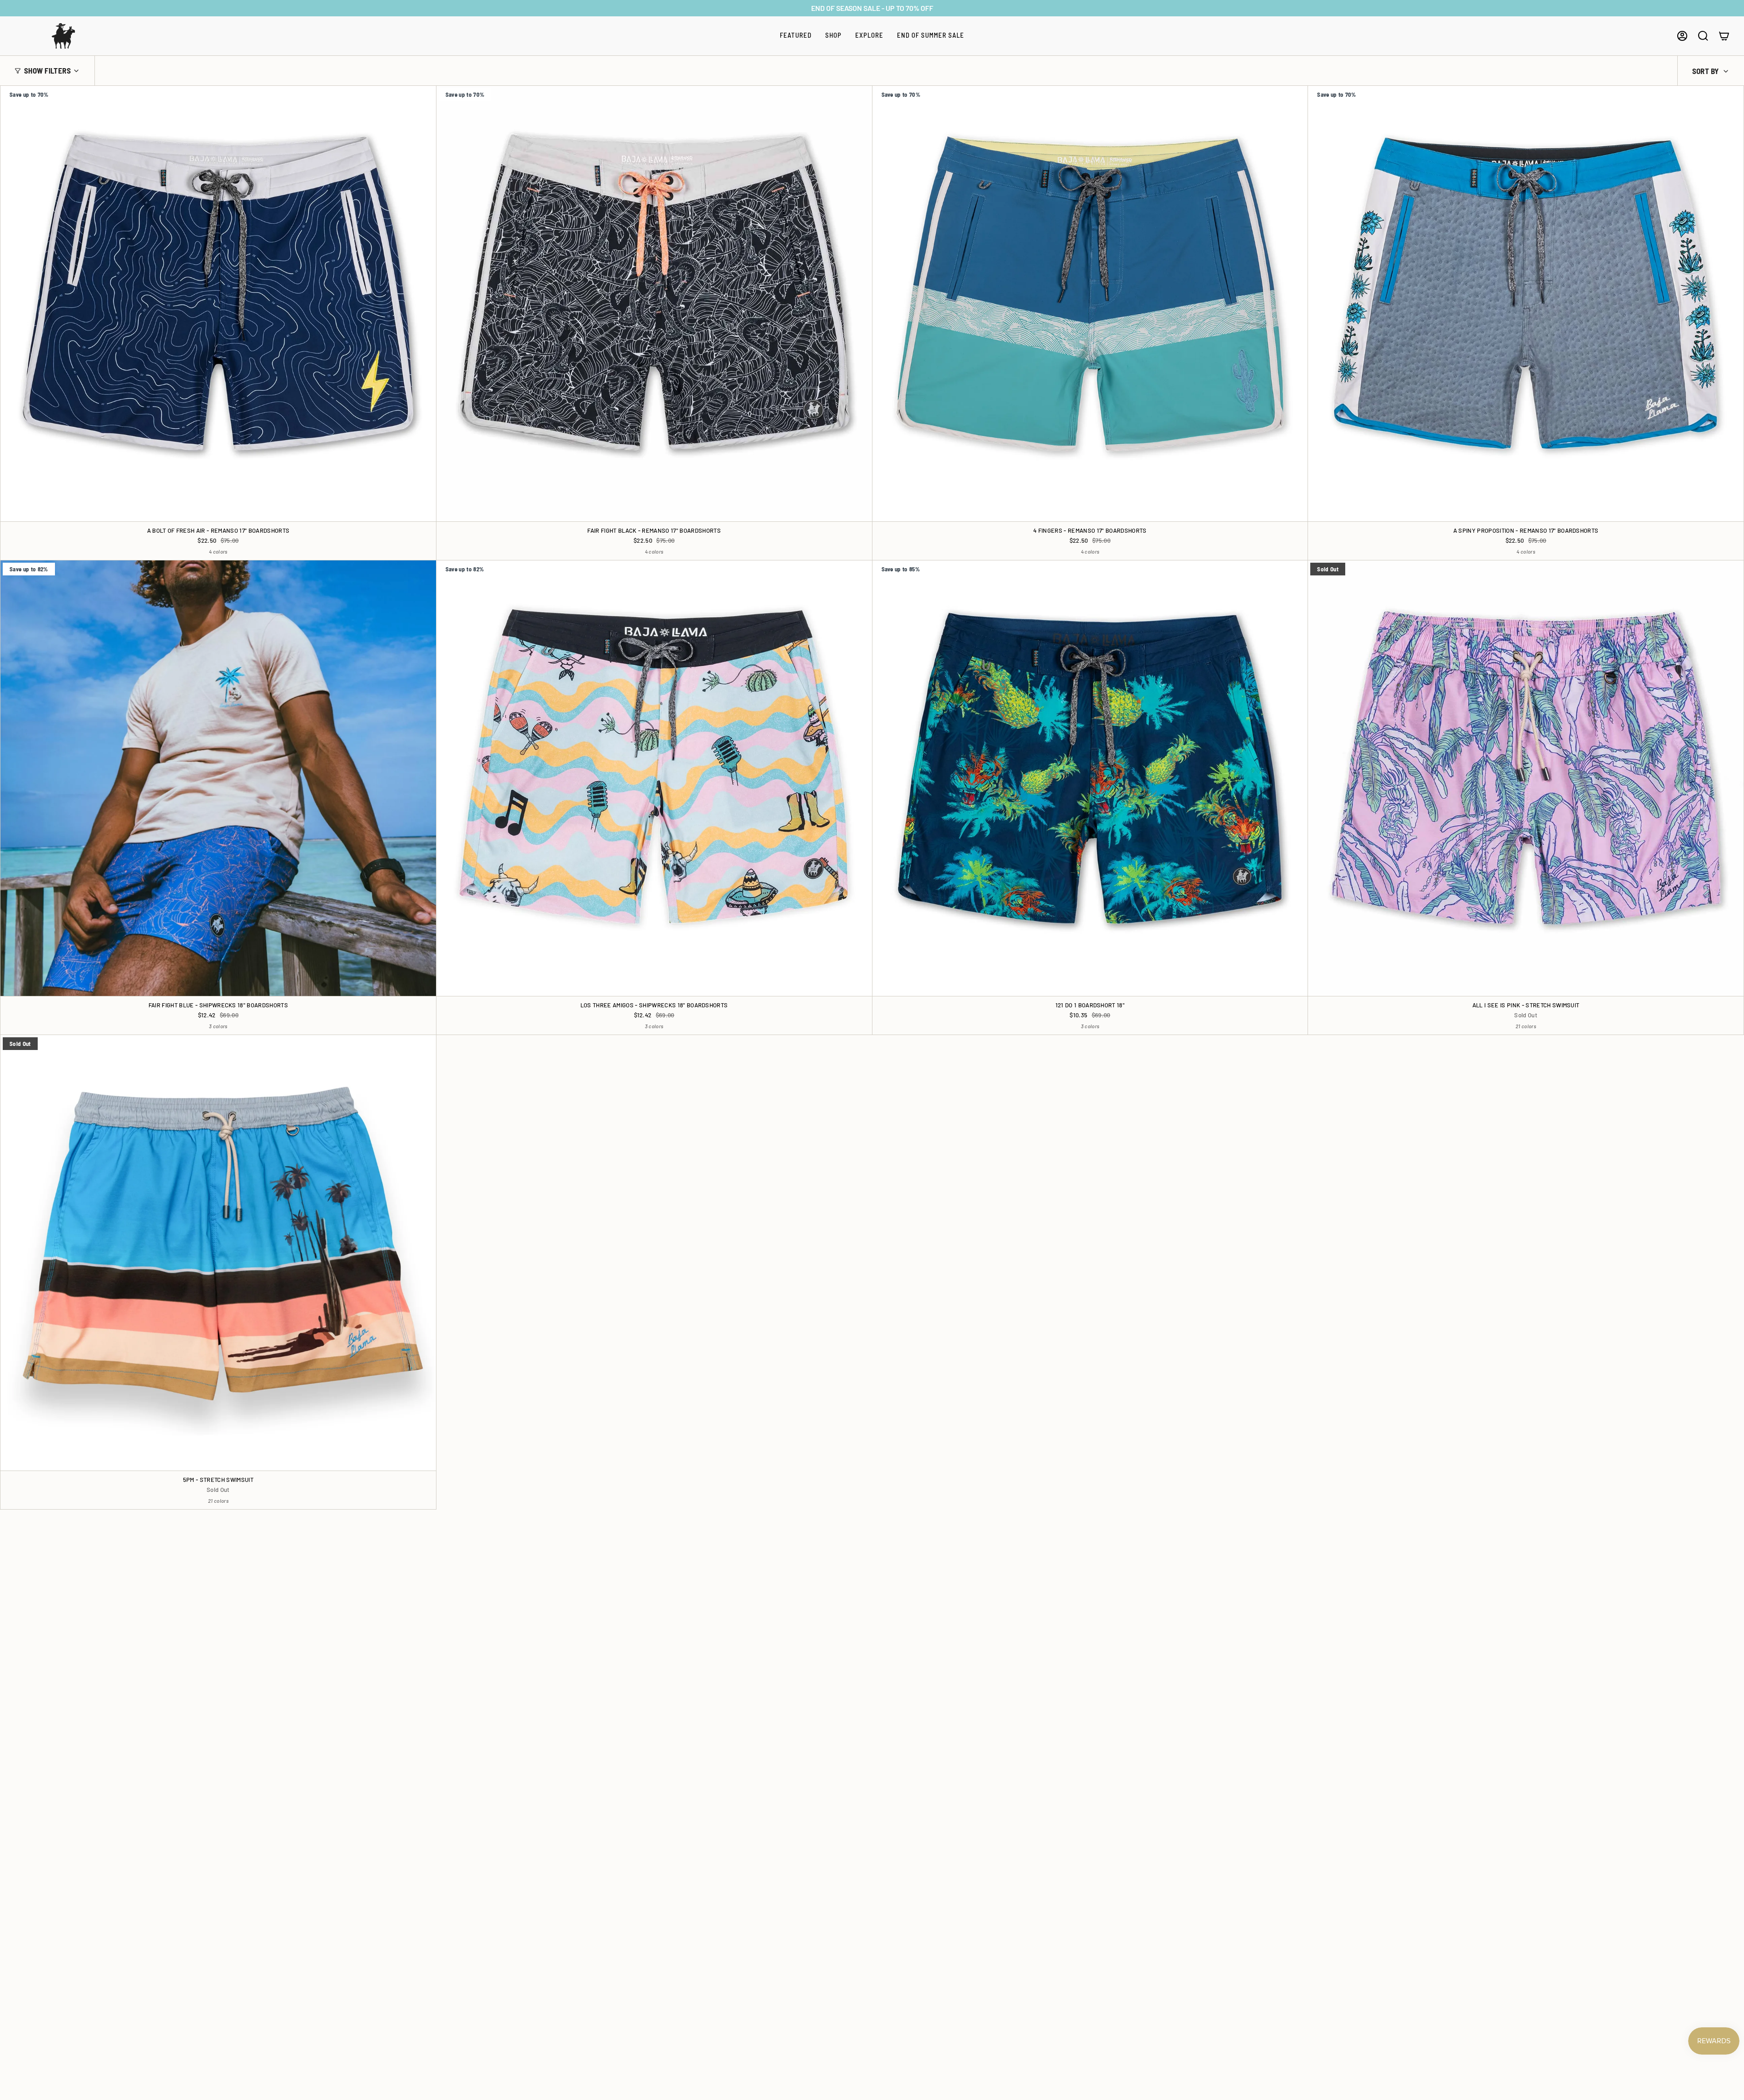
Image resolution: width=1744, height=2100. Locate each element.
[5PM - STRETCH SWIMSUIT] (218, 1253)
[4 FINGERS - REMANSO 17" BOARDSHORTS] (1090, 304)
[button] (796, 36)
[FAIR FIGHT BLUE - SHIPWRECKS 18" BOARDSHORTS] (218, 778)
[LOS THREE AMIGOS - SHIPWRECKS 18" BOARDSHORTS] (654, 778)
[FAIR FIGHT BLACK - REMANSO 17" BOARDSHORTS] (654, 304)
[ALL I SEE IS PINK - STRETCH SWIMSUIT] (1526, 778)
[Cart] (1724, 36)
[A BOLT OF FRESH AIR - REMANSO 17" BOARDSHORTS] (218, 304)
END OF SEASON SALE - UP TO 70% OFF (872, 8)
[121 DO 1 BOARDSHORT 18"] (1090, 778)
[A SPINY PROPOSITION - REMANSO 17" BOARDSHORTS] (1526, 304)
